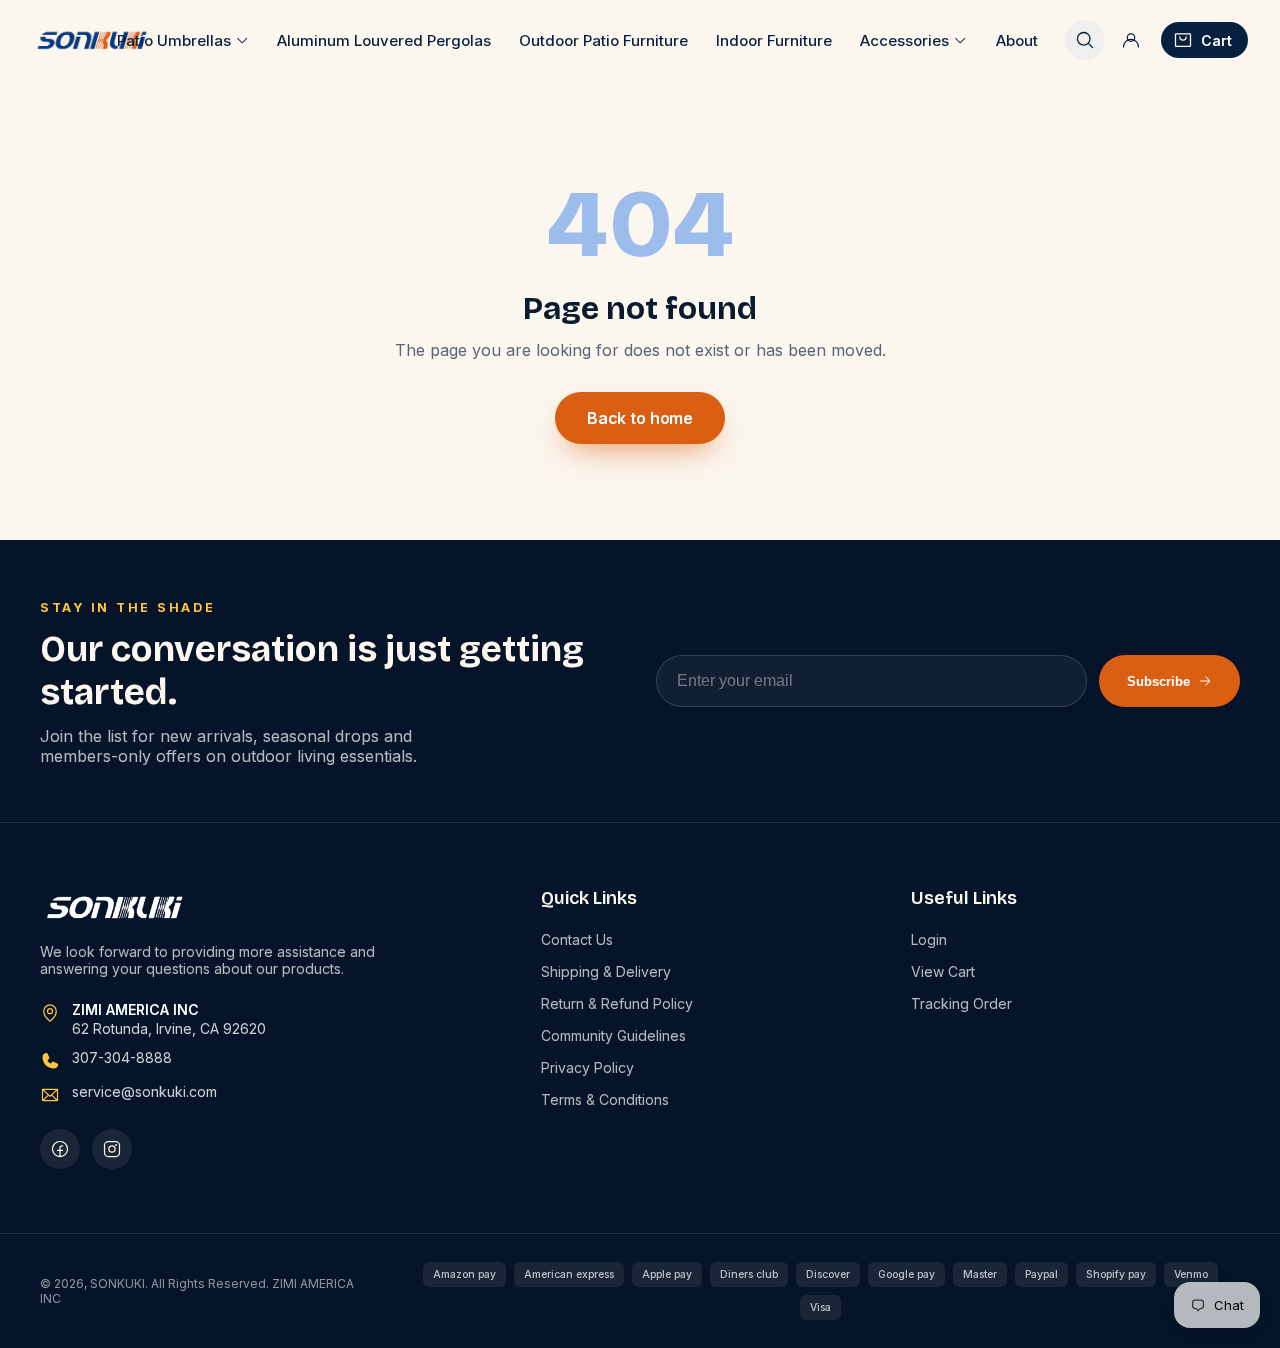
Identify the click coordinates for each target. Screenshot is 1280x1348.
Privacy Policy (587, 1067)
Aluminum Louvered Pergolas (384, 40)
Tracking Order (961, 1003)
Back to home (640, 418)
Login (929, 939)
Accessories (904, 40)
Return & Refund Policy (617, 1003)
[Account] (1131, 40)
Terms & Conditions (605, 1099)
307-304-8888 (122, 1057)
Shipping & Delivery (606, 971)
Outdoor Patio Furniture (603, 40)
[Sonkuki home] (91, 40)
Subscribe (1158, 681)
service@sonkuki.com (144, 1091)
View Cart (943, 971)
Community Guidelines (613, 1035)
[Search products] (1085, 40)
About (1017, 40)
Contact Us (577, 939)
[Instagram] (112, 1149)
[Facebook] (60, 1149)
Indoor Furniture (774, 40)
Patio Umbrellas (174, 40)
